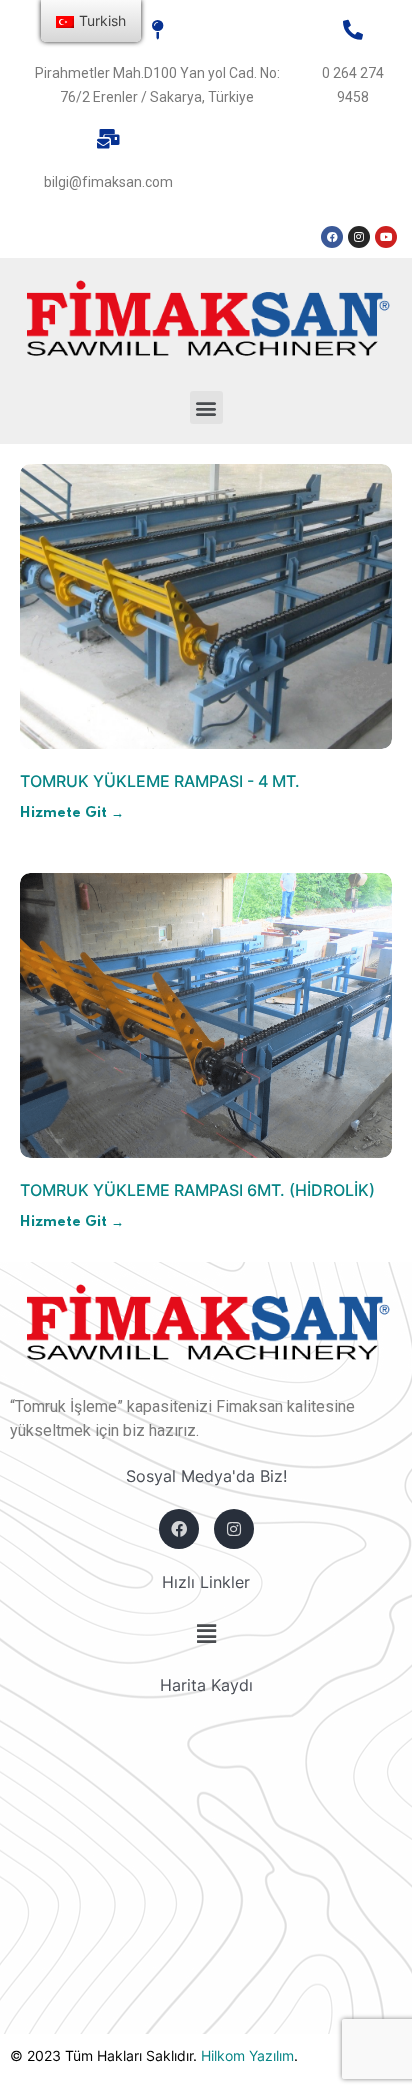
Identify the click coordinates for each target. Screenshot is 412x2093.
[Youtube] (386, 237)
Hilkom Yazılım (247, 2055)
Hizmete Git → (72, 813)
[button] (206, 407)
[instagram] (234, 1529)
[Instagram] (359, 237)
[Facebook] (332, 237)
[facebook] (179, 1529)
